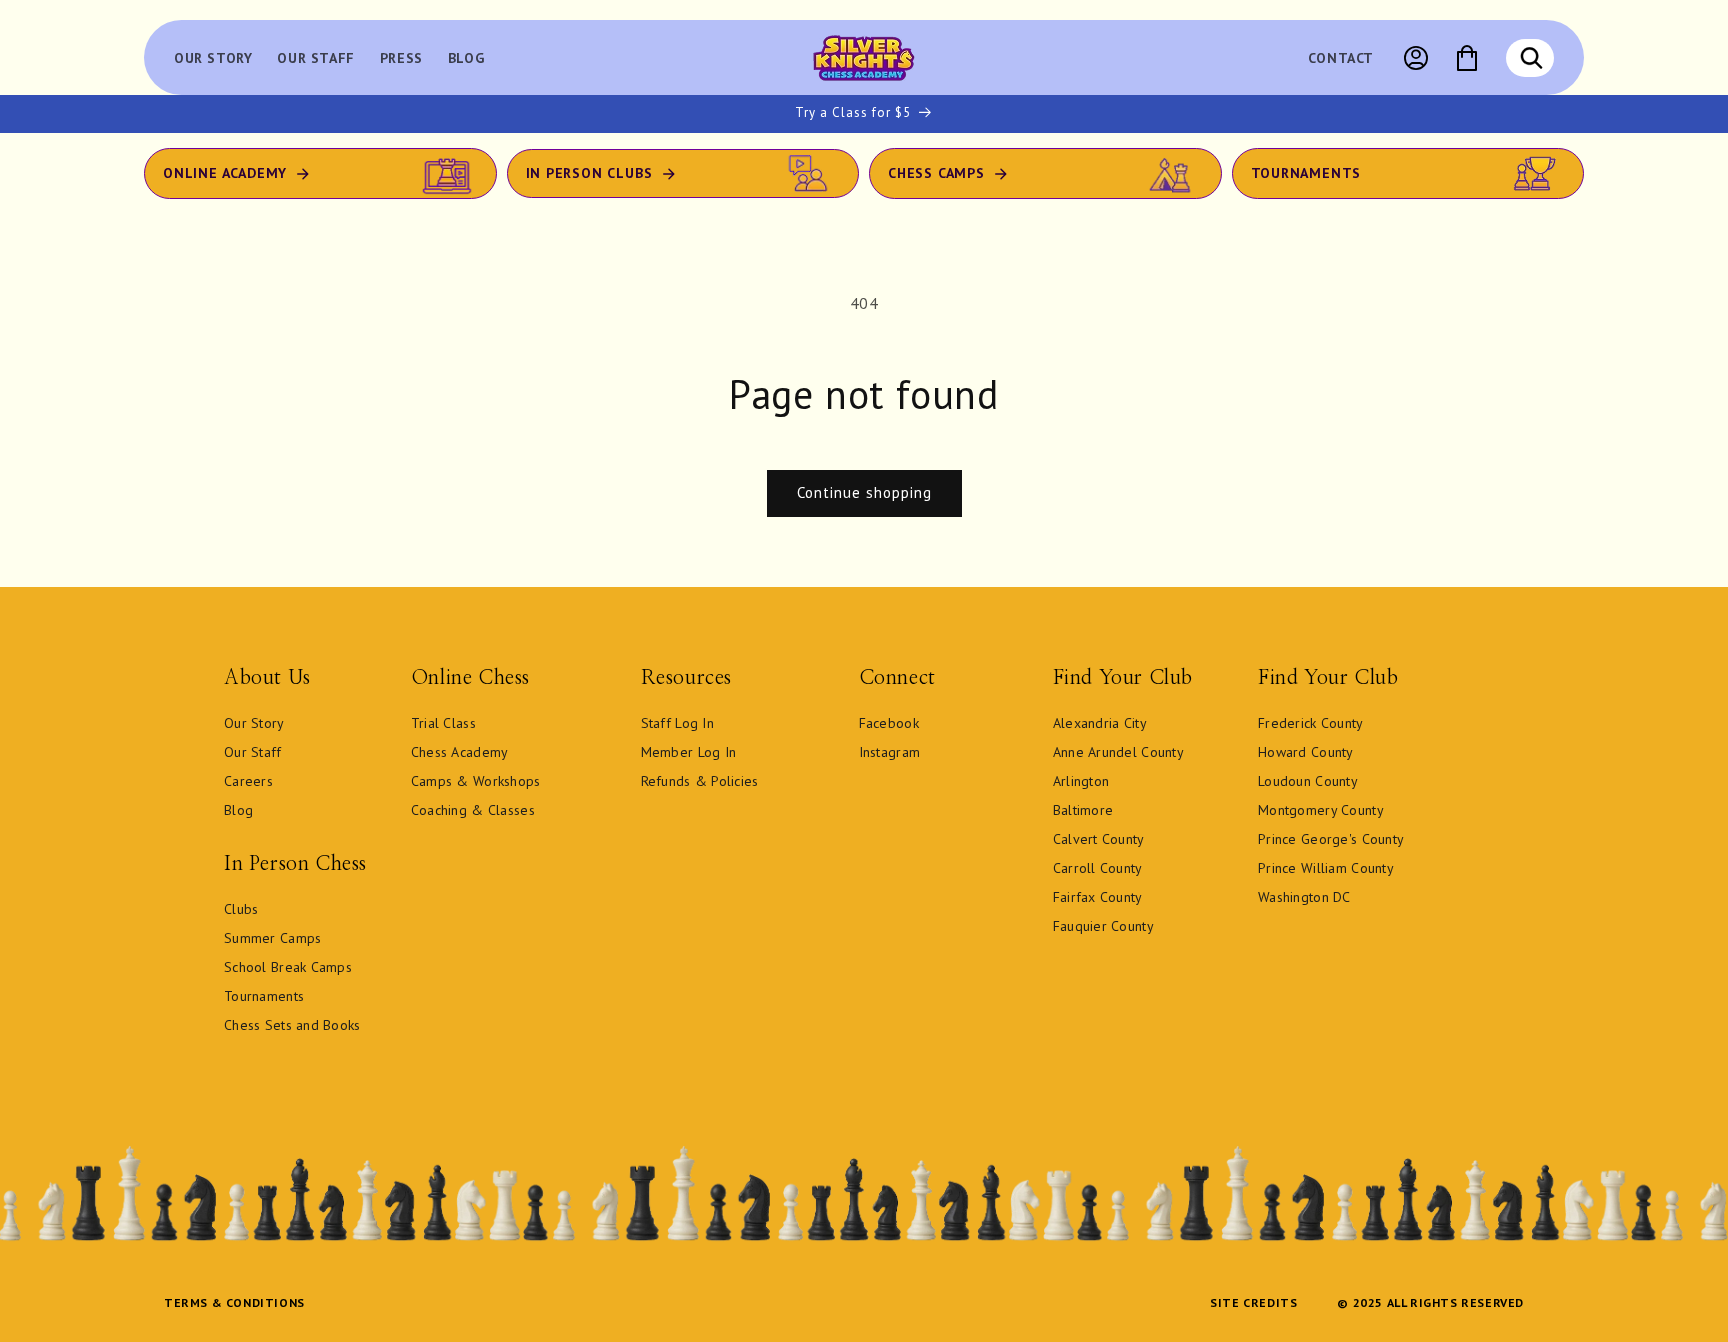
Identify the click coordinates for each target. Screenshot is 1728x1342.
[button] (1531, 58)
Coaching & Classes (473, 810)
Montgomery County (1321, 810)
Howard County (1306, 752)
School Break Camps (288, 967)
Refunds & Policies (700, 781)
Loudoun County (1308, 781)
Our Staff (253, 752)
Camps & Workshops (476, 781)
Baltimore (1083, 810)
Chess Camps (936, 173)
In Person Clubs (589, 173)
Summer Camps (272, 938)
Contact (1341, 58)
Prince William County (1326, 868)
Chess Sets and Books (292, 1025)
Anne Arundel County (1118, 752)
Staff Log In (677, 723)
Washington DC (1304, 897)
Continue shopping (864, 492)
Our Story (254, 723)
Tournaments (1306, 173)
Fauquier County (1103, 926)
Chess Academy (460, 752)
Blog (238, 810)
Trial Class (443, 723)
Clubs (241, 909)
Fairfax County (1098, 897)
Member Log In (689, 752)
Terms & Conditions (234, 1302)
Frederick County (1310, 723)
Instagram (890, 752)
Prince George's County (1331, 839)
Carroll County (1098, 868)
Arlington (1081, 781)
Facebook (889, 723)
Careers (248, 781)
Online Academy (225, 173)
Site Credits (1253, 1302)
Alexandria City (1100, 723)
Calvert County (1099, 839)
